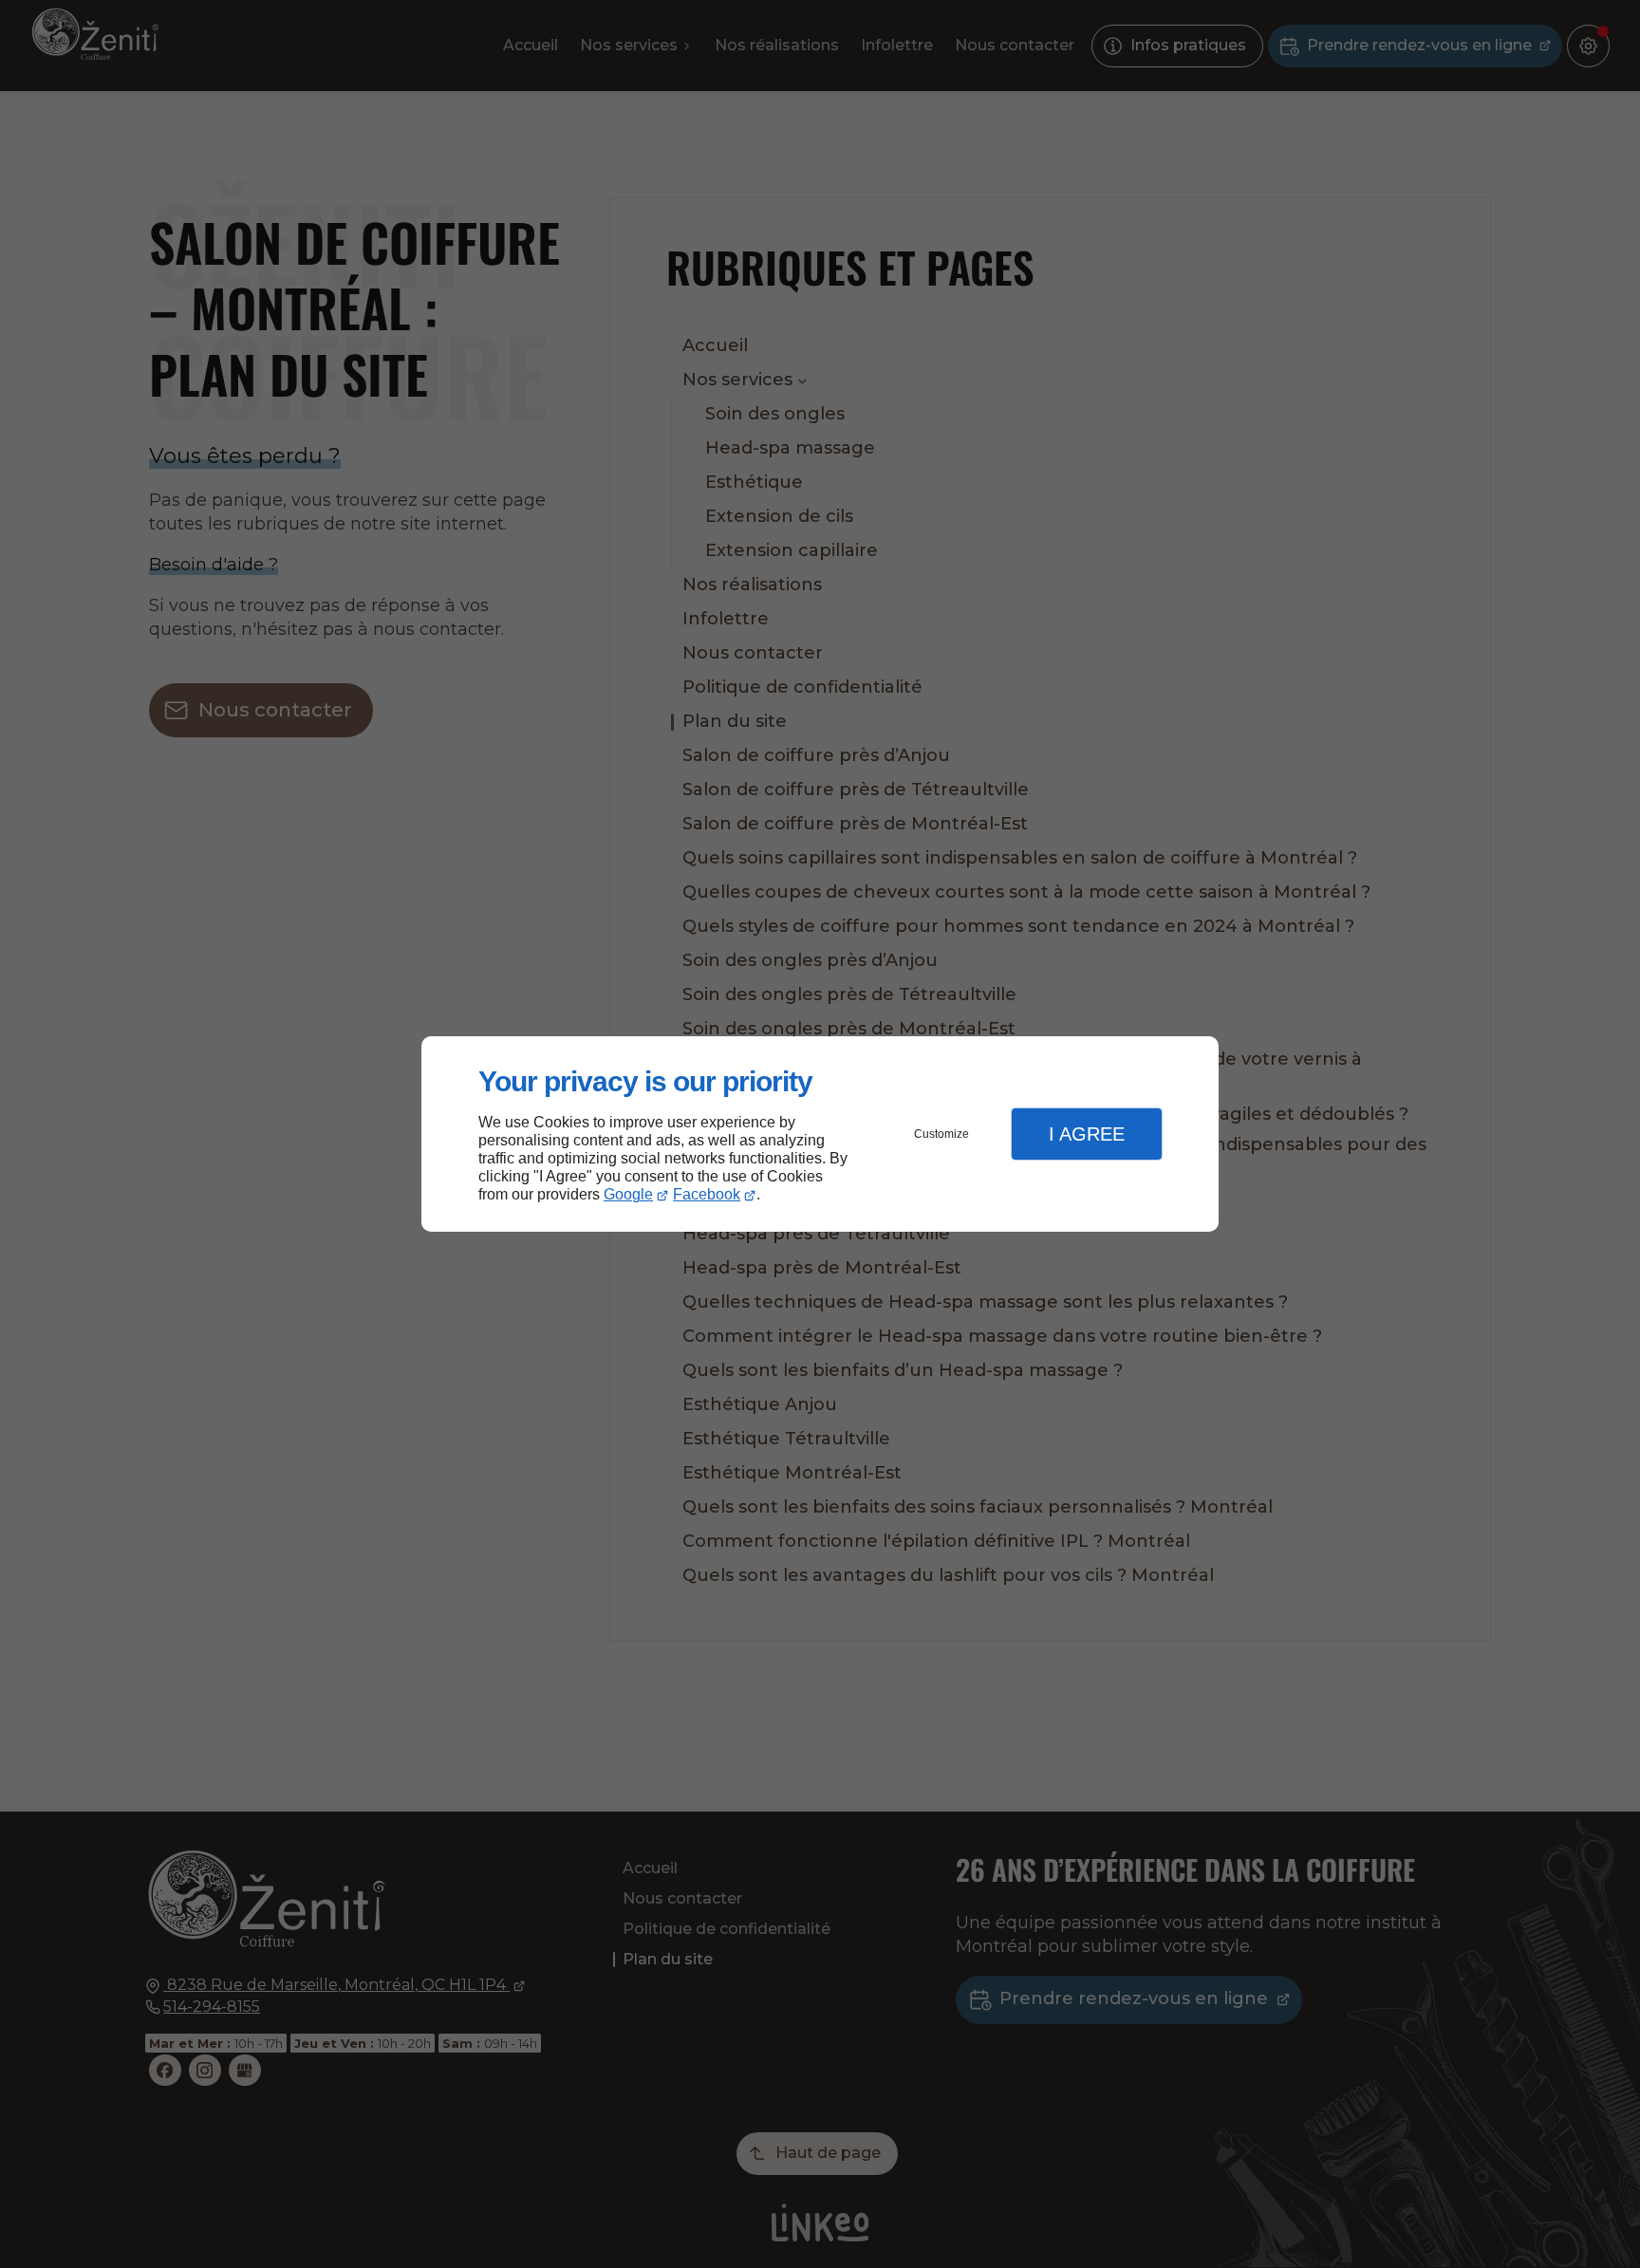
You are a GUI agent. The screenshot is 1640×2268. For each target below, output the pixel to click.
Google (628, 1194)
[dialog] (820, 1134)
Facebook (707, 1194)
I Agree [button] (1087, 1134)
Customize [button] (941, 1134)
